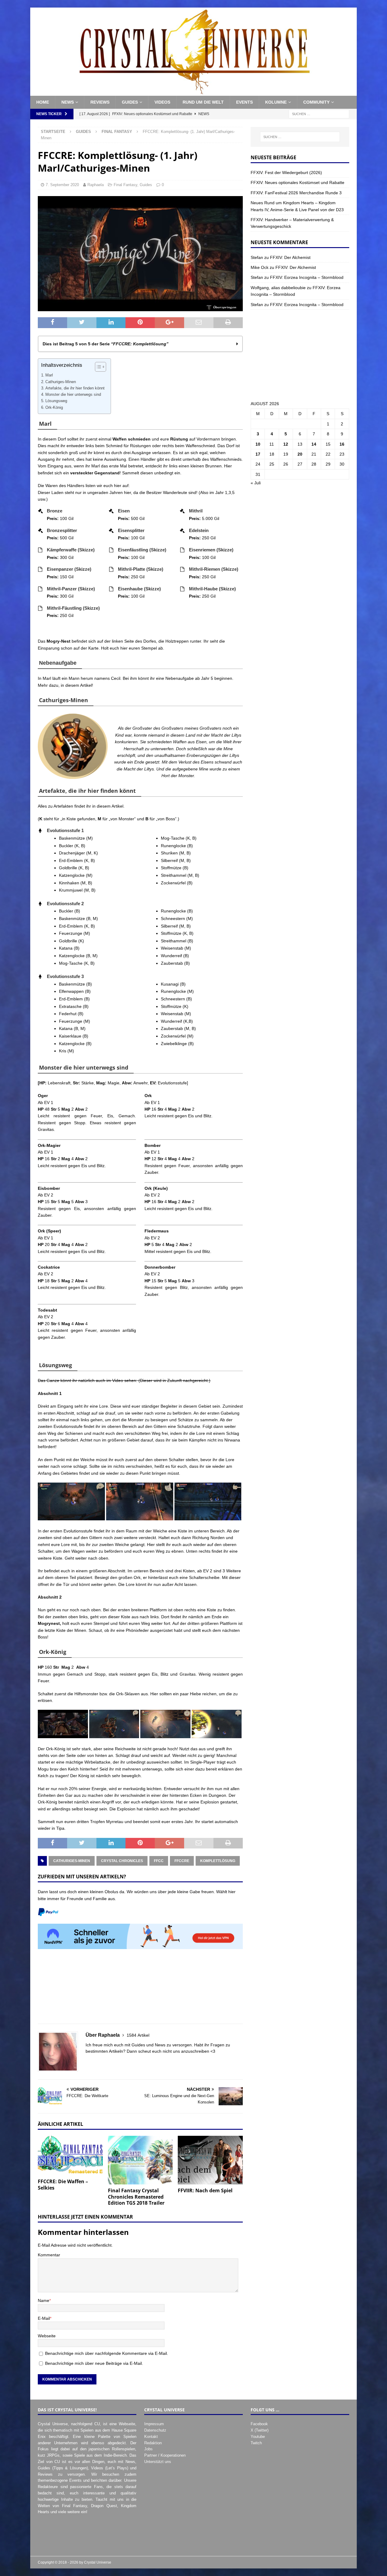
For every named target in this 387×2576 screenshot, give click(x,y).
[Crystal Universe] (193, 92)
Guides (130, 102)
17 (258, 454)
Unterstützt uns (158, 2462)
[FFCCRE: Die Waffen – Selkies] (70, 2156)
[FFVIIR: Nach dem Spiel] (210, 2160)
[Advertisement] (140, 1990)
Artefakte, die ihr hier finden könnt (75, 388)
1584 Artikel (138, 2035)
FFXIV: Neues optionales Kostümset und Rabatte (298, 182)
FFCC (159, 1861)
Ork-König (54, 408)
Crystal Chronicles (122, 1861)
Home (43, 102)
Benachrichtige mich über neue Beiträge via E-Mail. (94, 2363)
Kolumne (276, 102)
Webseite (47, 2336)
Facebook (259, 2424)
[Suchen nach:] (319, 114)
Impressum (154, 2424)
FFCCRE (182, 1861)
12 (286, 444)
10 (258, 444)
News (68, 102)
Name (44, 2300)
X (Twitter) (260, 2430)
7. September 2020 (62, 185)
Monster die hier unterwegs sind (73, 395)
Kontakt (151, 2437)
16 (342, 444)
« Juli (256, 483)
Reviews (100, 102)
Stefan (257, 257)
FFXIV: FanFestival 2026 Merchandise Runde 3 (296, 193)
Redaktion (153, 2443)
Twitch (256, 2443)
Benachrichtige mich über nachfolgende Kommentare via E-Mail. (107, 2353)
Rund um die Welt (203, 102)
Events (244, 102)
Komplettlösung (218, 1861)
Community (316, 102)
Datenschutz (155, 2430)
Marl (49, 375)
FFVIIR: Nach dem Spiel (205, 2190)
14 (314, 444)
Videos (162, 102)
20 (300, 454)
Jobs (148, 2449)
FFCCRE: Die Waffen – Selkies (63, 2185)
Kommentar (49, 2255)
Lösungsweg (56, 401)
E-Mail (44, 2318)
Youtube (258, 2437)
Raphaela (96, 185)
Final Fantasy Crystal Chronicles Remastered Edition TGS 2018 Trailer (136, 2197)
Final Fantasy (125, 185)
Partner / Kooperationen (165, 2455)
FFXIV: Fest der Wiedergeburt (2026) (286, 173)
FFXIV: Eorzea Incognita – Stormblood (307, 277)
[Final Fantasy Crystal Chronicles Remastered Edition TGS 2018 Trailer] (140, 2160)
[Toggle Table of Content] (98, 367)
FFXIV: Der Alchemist (290, 257)
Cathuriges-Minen (61, 382)
